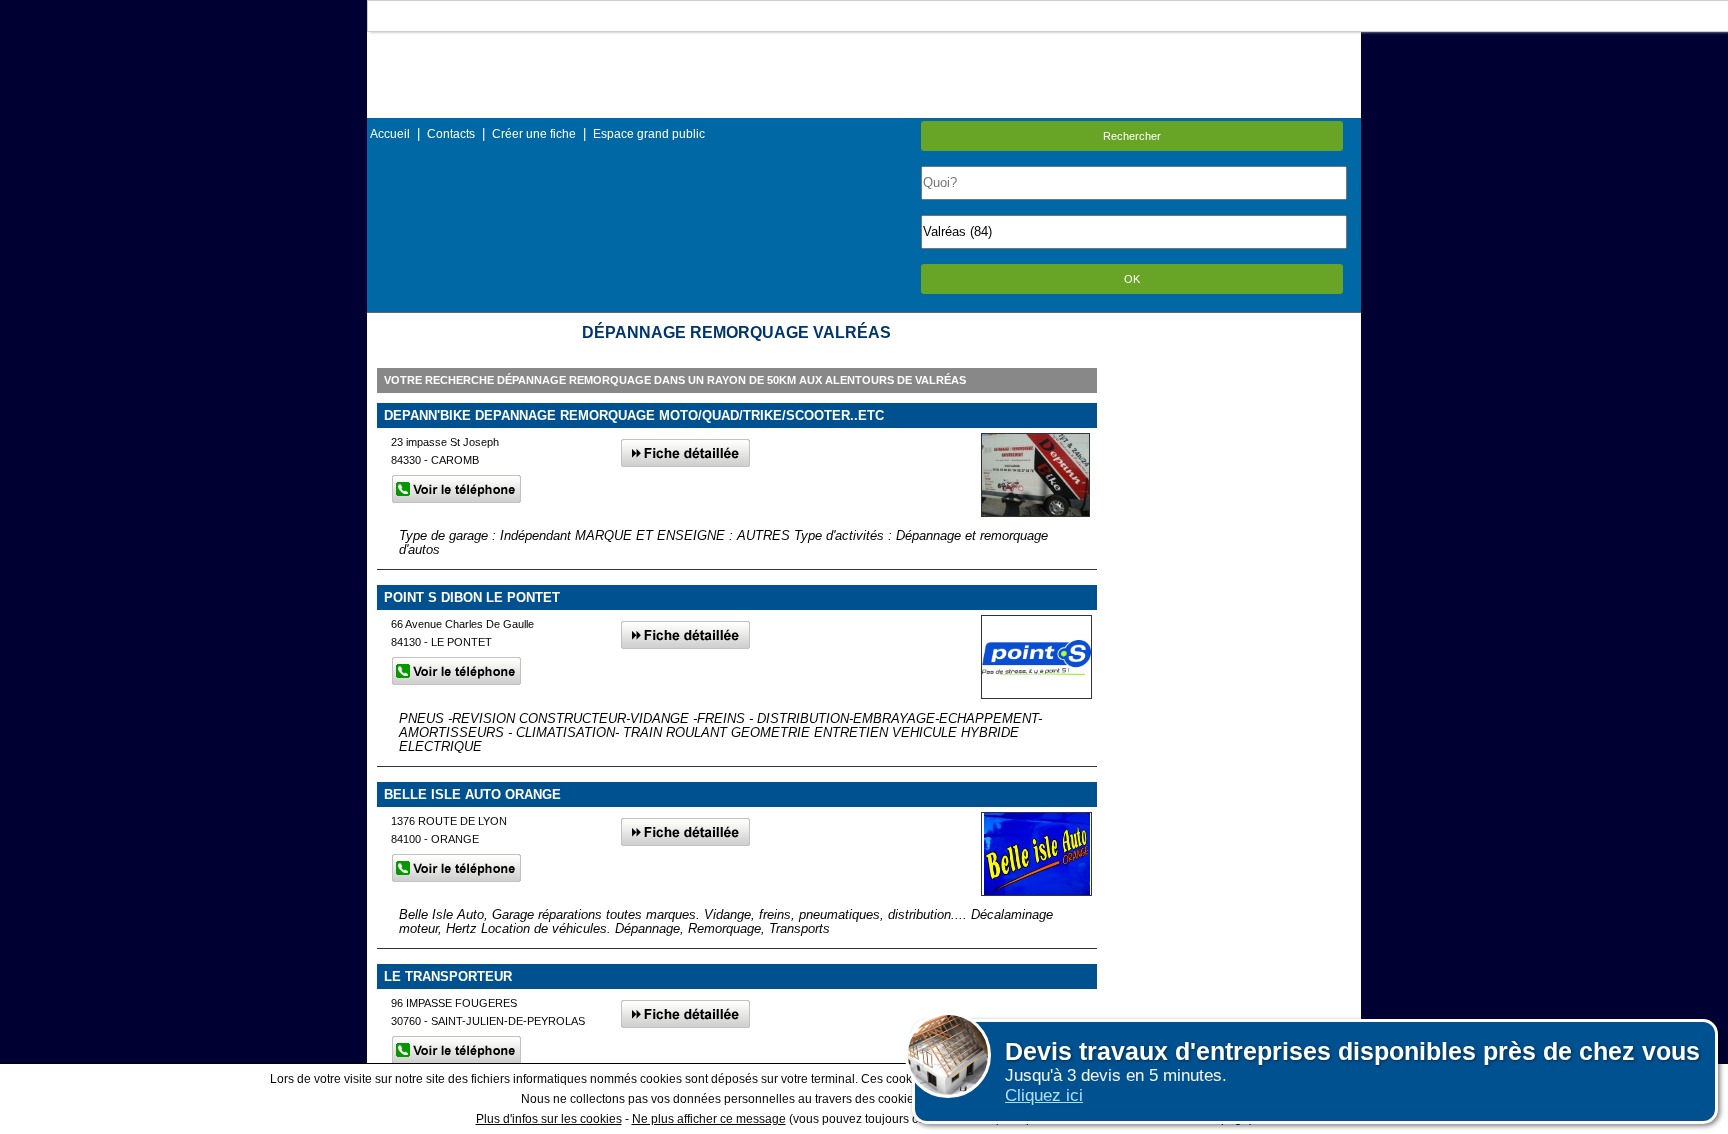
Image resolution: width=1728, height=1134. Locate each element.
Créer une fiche (534, 134)
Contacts (451, 134)
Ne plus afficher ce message (709, 1119)
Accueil (390, 134)
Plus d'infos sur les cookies (549, 1119)
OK (1132, 279)
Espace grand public (649, 134)
